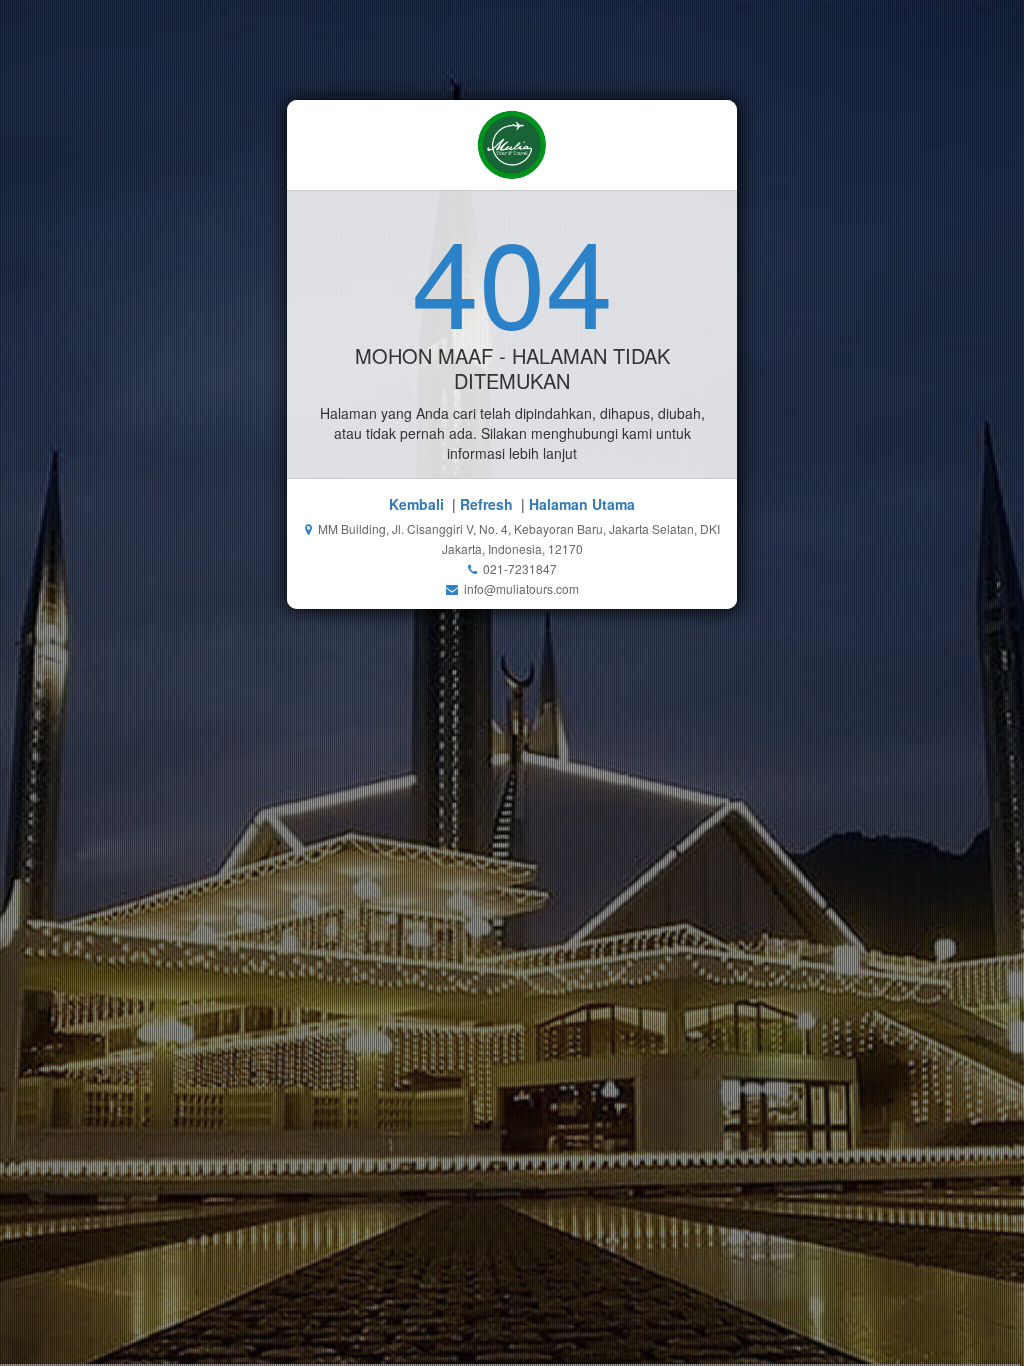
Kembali (416, 504)
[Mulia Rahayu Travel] (512, 145)
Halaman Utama (582, 504)
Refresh (486, 504)
